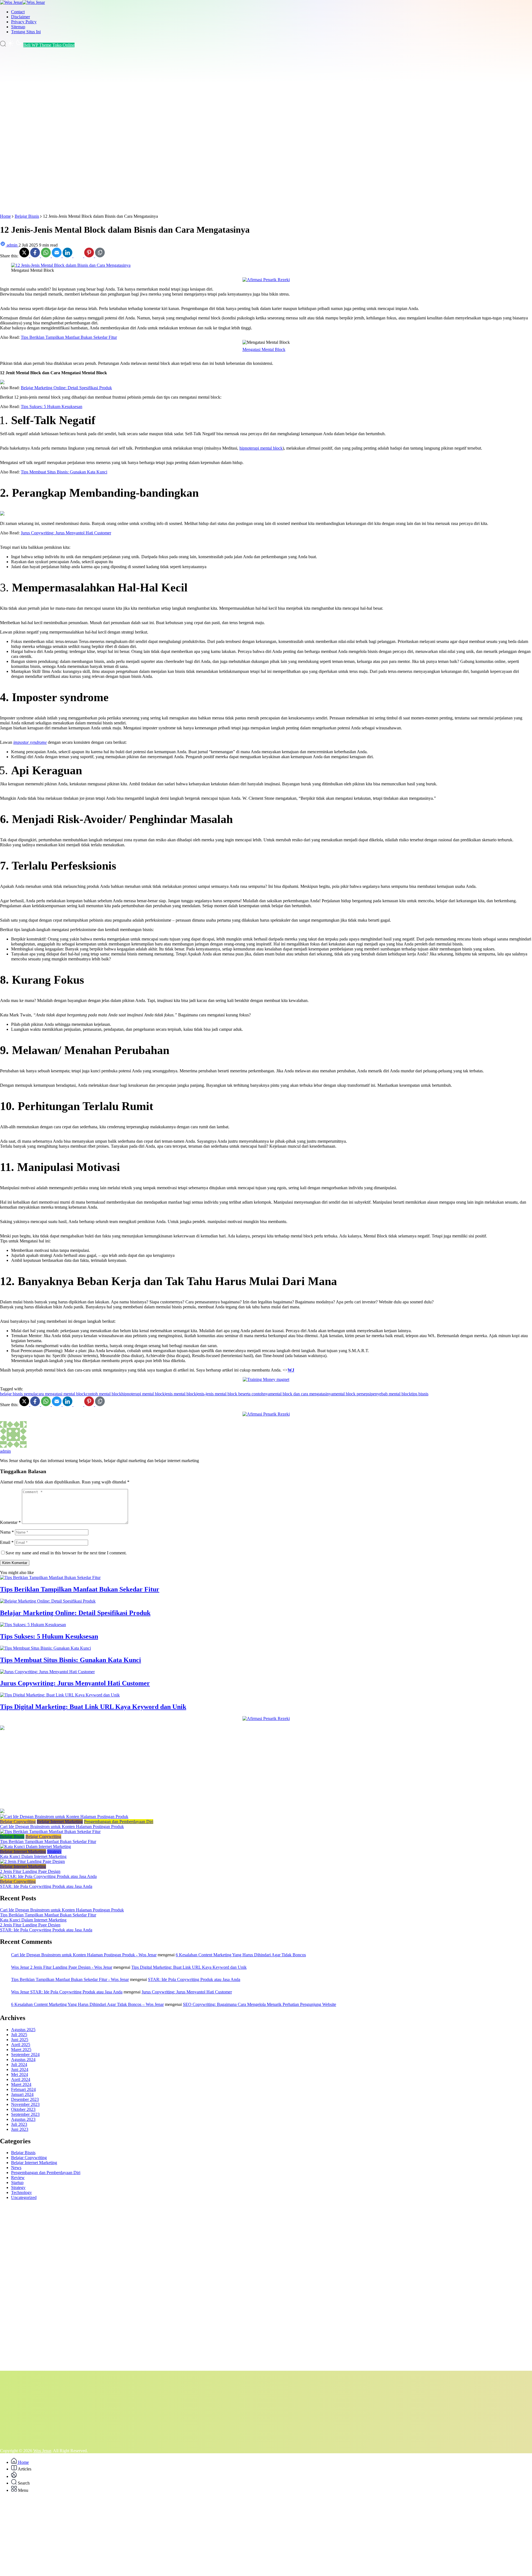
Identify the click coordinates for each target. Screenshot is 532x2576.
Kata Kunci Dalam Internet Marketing (33, 1856)
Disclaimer (21, 17)
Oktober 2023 (23, 2109)
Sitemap (18, 27)
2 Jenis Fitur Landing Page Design (30, 1871)
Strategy (54, 1851)
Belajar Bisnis (12, 1836)
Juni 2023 (20, 2129)
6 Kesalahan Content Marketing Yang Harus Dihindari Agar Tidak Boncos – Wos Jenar (87, 2004)
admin (5, 1451)
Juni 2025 (20, 2040)
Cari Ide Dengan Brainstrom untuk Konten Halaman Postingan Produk (62, 1827)
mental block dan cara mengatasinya (301, 1394)
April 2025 (21, 2045)
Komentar (10, 1522)
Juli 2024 (19, 2064)
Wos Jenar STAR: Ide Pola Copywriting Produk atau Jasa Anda (67, 1992)
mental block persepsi (352, 1394)
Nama (7, 1532)
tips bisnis (420, 1394)
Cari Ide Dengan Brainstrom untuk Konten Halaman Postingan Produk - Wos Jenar (84, 1955)
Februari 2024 (23, 2089)
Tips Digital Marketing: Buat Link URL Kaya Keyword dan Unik (93, 1707)
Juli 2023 (19, 2124)
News (16, 2168)
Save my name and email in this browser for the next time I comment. (66, 1553)
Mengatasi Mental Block (264, 349)
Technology (21, 2192)
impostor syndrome (30, 742)
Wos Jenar (42, 2451)
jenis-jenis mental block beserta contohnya (233, 1394)
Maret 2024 (21, 2084)
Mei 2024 (20, 2074)
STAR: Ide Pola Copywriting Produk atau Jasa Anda (46, 1886)
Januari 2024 (22, 2094)
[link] (25, 256)
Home (23, 2462)
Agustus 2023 (23, 2119)
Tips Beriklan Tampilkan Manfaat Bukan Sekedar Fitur (69, 337)
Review (18, 2178)
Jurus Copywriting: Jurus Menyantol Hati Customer (66, 533)
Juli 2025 (19, 2035)
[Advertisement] (166, 131)
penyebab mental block (391, 1394)
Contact (18, 12)
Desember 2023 (25, 2099)
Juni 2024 (20, 2069)
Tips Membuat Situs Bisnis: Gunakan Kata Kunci (64, 472)
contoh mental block (104, 1394)
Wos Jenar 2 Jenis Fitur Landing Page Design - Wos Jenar (62, 1967)
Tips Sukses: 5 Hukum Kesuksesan (52, 407)
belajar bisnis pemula (18, 1394)
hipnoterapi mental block (261, 448)
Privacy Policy (24, 22)
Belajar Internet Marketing (60, 1822)
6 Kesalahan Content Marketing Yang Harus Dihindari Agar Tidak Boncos (241, 1955)
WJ (291, 1370)
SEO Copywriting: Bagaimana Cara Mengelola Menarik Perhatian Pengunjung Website (259, 2004)
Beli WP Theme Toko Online (49, 45)
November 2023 (25, 2104)
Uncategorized (24, 2197)
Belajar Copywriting (18, 1822)
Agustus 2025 (23, 2030)
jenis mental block (180, 1394)
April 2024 (21, 2079)
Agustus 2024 (23, 2059)
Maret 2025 (21, 2050)
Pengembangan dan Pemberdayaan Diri (119, 1822)
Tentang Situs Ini (26, 32)
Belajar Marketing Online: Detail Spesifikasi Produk (66, 388)
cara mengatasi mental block (61, 1394)
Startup (17, 2182)
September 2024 (25, 2055)
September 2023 (25, 2114)
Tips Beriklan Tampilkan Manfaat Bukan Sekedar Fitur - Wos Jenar (70, 1979)
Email (7, 1542)
